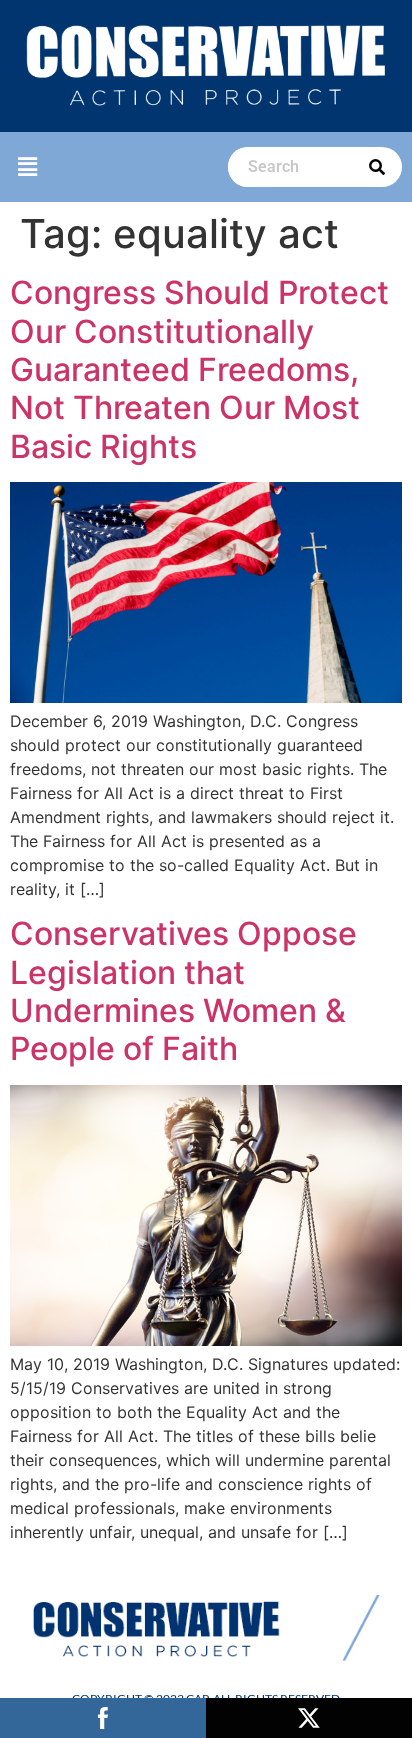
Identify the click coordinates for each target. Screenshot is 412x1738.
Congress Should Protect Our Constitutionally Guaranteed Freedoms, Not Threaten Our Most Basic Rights (199, 369)
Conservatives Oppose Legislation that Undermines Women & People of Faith (183, 991)
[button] (27, 167)
